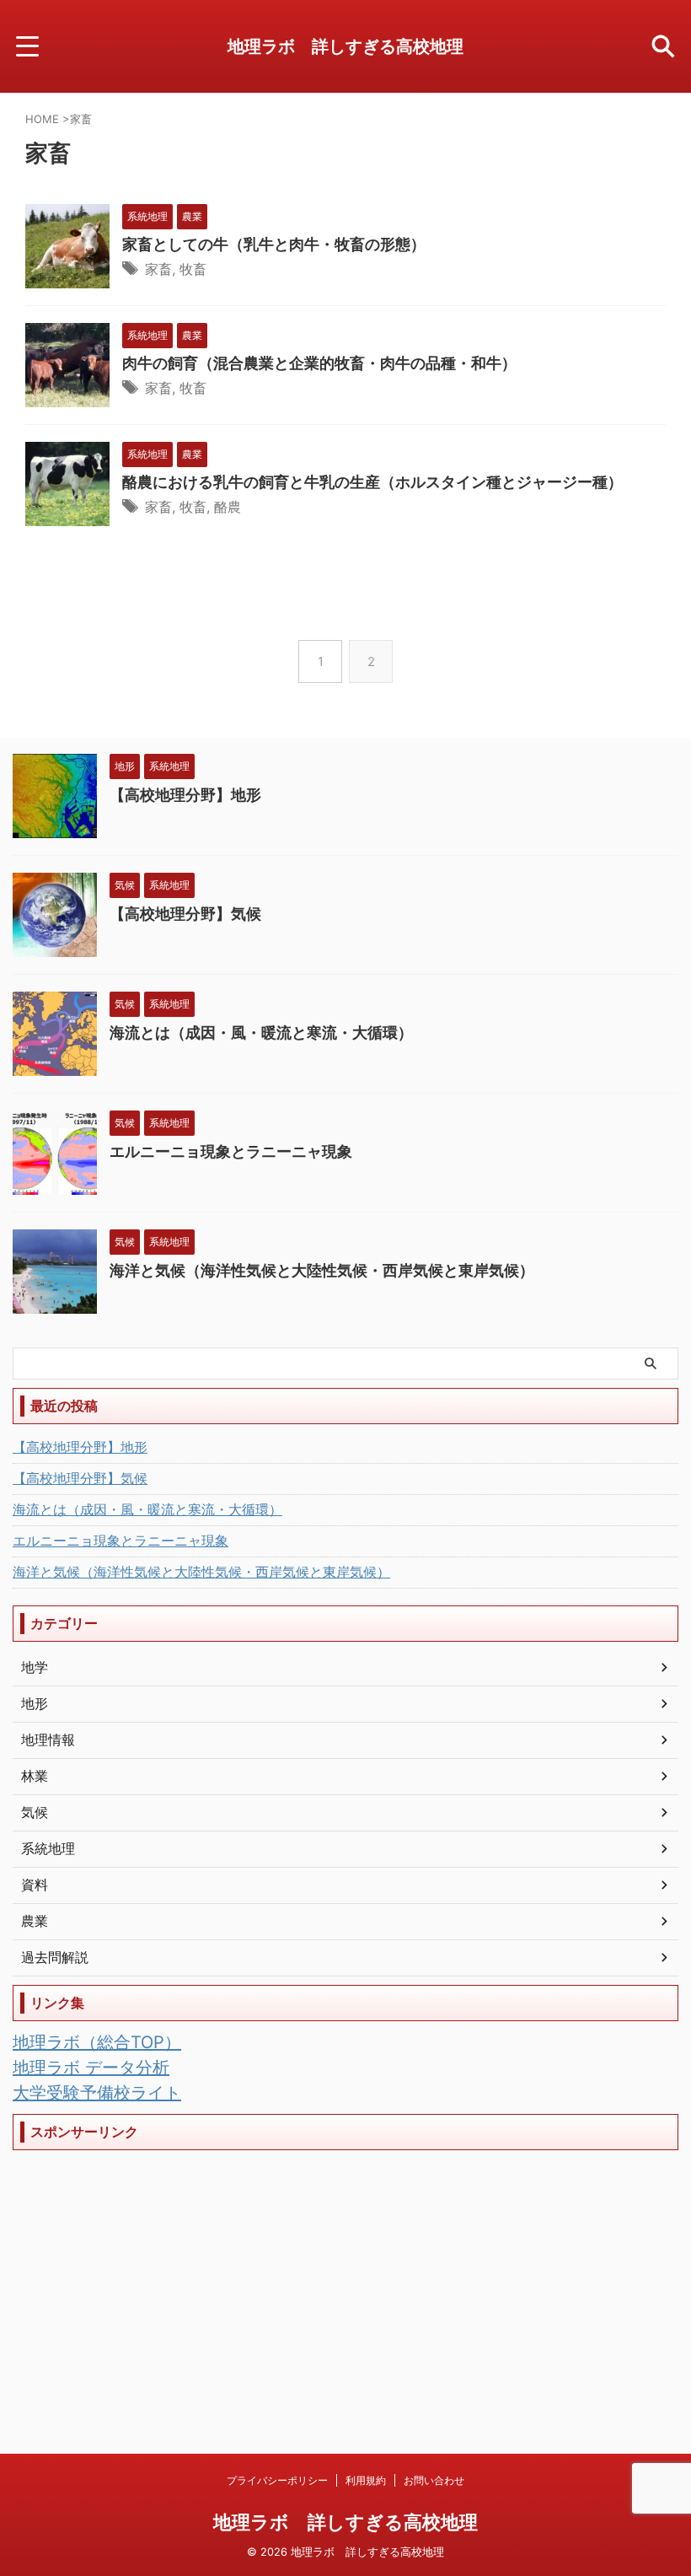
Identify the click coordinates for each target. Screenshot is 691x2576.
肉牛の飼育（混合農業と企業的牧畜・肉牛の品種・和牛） (319, 363)
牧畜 (193, 269)
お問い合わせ (434, 2480)
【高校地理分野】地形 (185, 795)
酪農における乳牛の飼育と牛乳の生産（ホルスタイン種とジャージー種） (372, 482)
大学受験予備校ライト (97, 2093)
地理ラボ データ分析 (91, 2068)
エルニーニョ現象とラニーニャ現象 (231, 1151)
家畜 (158, 269)
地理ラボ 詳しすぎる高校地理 (345, 46)
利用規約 (366, 2480)
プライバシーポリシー (277, 2480)
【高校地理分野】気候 (185, 914)
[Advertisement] (345, 2277)
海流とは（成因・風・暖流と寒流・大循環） (261, 1033)
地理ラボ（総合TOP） (97, 2042)
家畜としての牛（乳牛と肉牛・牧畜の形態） (274, 244)
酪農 (228, 507)
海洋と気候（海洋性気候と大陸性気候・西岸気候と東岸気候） (322, 1270)
